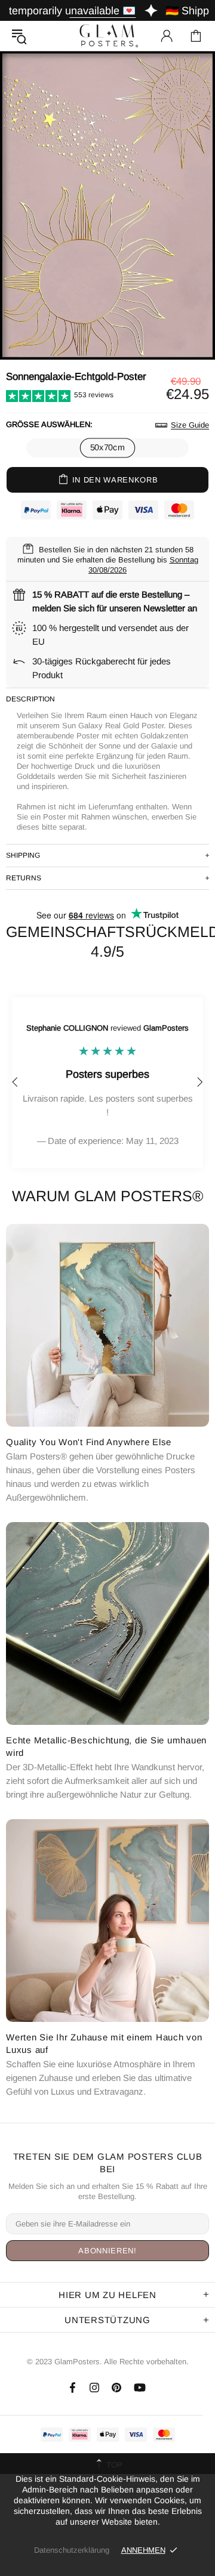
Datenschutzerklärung (72, 2550)
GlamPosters (107, 35)
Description (30, 699)
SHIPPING (23, 855)
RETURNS (24, 878)
